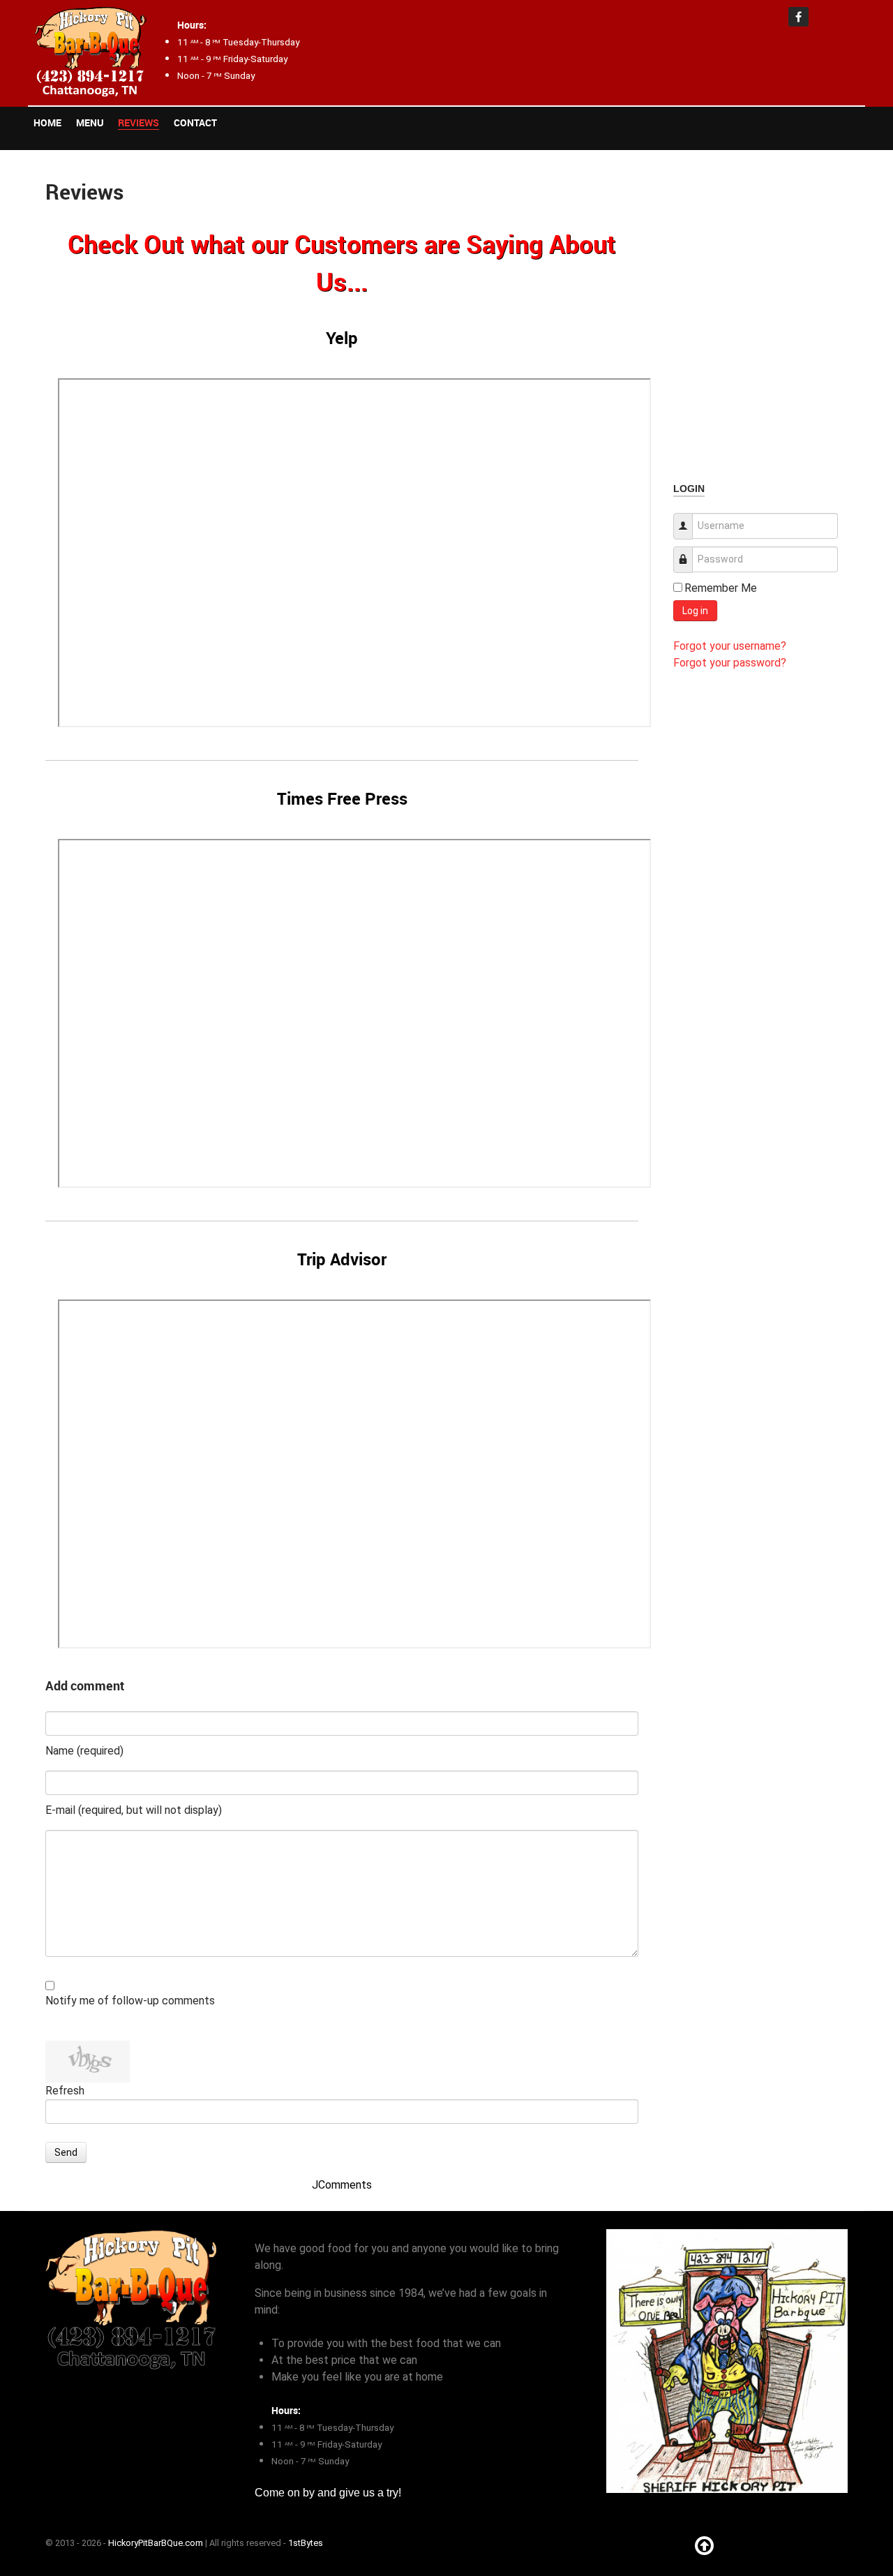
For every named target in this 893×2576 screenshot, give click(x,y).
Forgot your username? (730, 646)
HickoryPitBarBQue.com (156, 2543)
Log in (695, 611)
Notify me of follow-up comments (130, 2001)
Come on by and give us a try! (328, 2493)
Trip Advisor (342, 1259)
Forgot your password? (730, 663)
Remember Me (721, 588)
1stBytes (306, 2543)
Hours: (192, 25)
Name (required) (84, 1751)
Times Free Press (342, 798)
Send (66, 2152)
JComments (342, 2185)
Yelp (342, 338)
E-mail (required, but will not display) (134, 1810)
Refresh (65, 2091)
